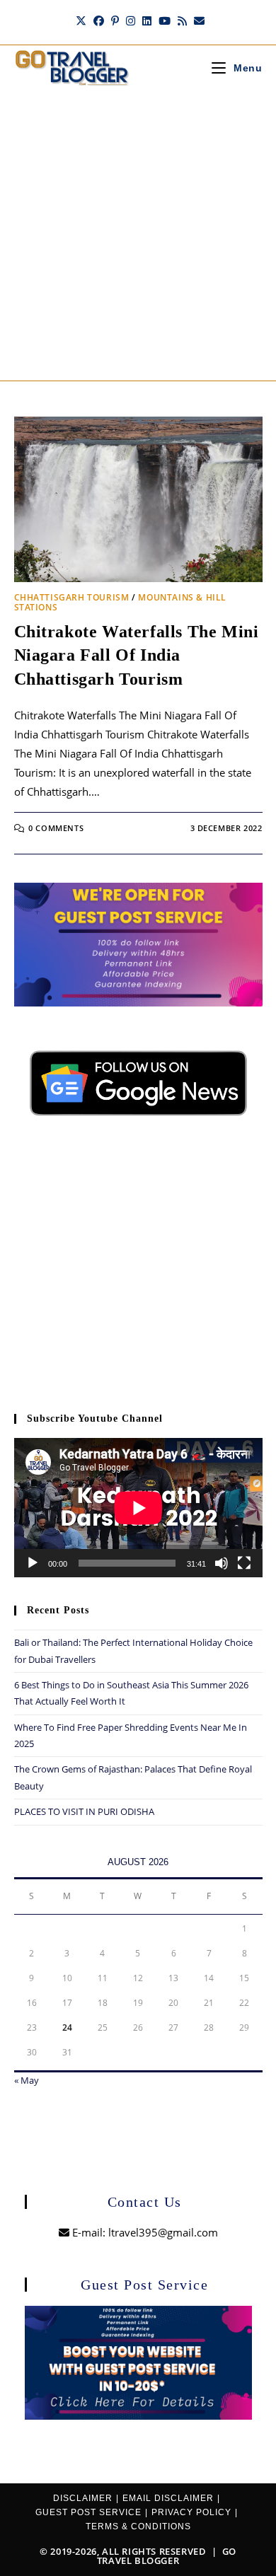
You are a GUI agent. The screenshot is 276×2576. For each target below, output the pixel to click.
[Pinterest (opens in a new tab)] (115, 21)
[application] (138, 1508)
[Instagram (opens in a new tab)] (131, 21)
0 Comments (56, 828)
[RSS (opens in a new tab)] (182, 21)
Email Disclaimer (168, 2498)
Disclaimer (83, 2498)
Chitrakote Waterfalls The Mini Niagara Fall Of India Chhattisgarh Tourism (137, 655)
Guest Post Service (88, 2512)
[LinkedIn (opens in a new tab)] (147, 21)
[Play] (33, 1563)
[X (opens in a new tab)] (81, 21)
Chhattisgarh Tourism (72, 597)
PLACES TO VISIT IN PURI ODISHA (84, 1811)
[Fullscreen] (244, 1563)
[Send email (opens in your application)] (197, 21)
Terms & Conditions (138, 2526)
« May (27, 2080)
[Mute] (222, 1563)
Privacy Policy (191, 2512)
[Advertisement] (138, 236)
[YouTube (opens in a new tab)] (165, 21)
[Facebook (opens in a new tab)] (99, 21)
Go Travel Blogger (167, 2556)
